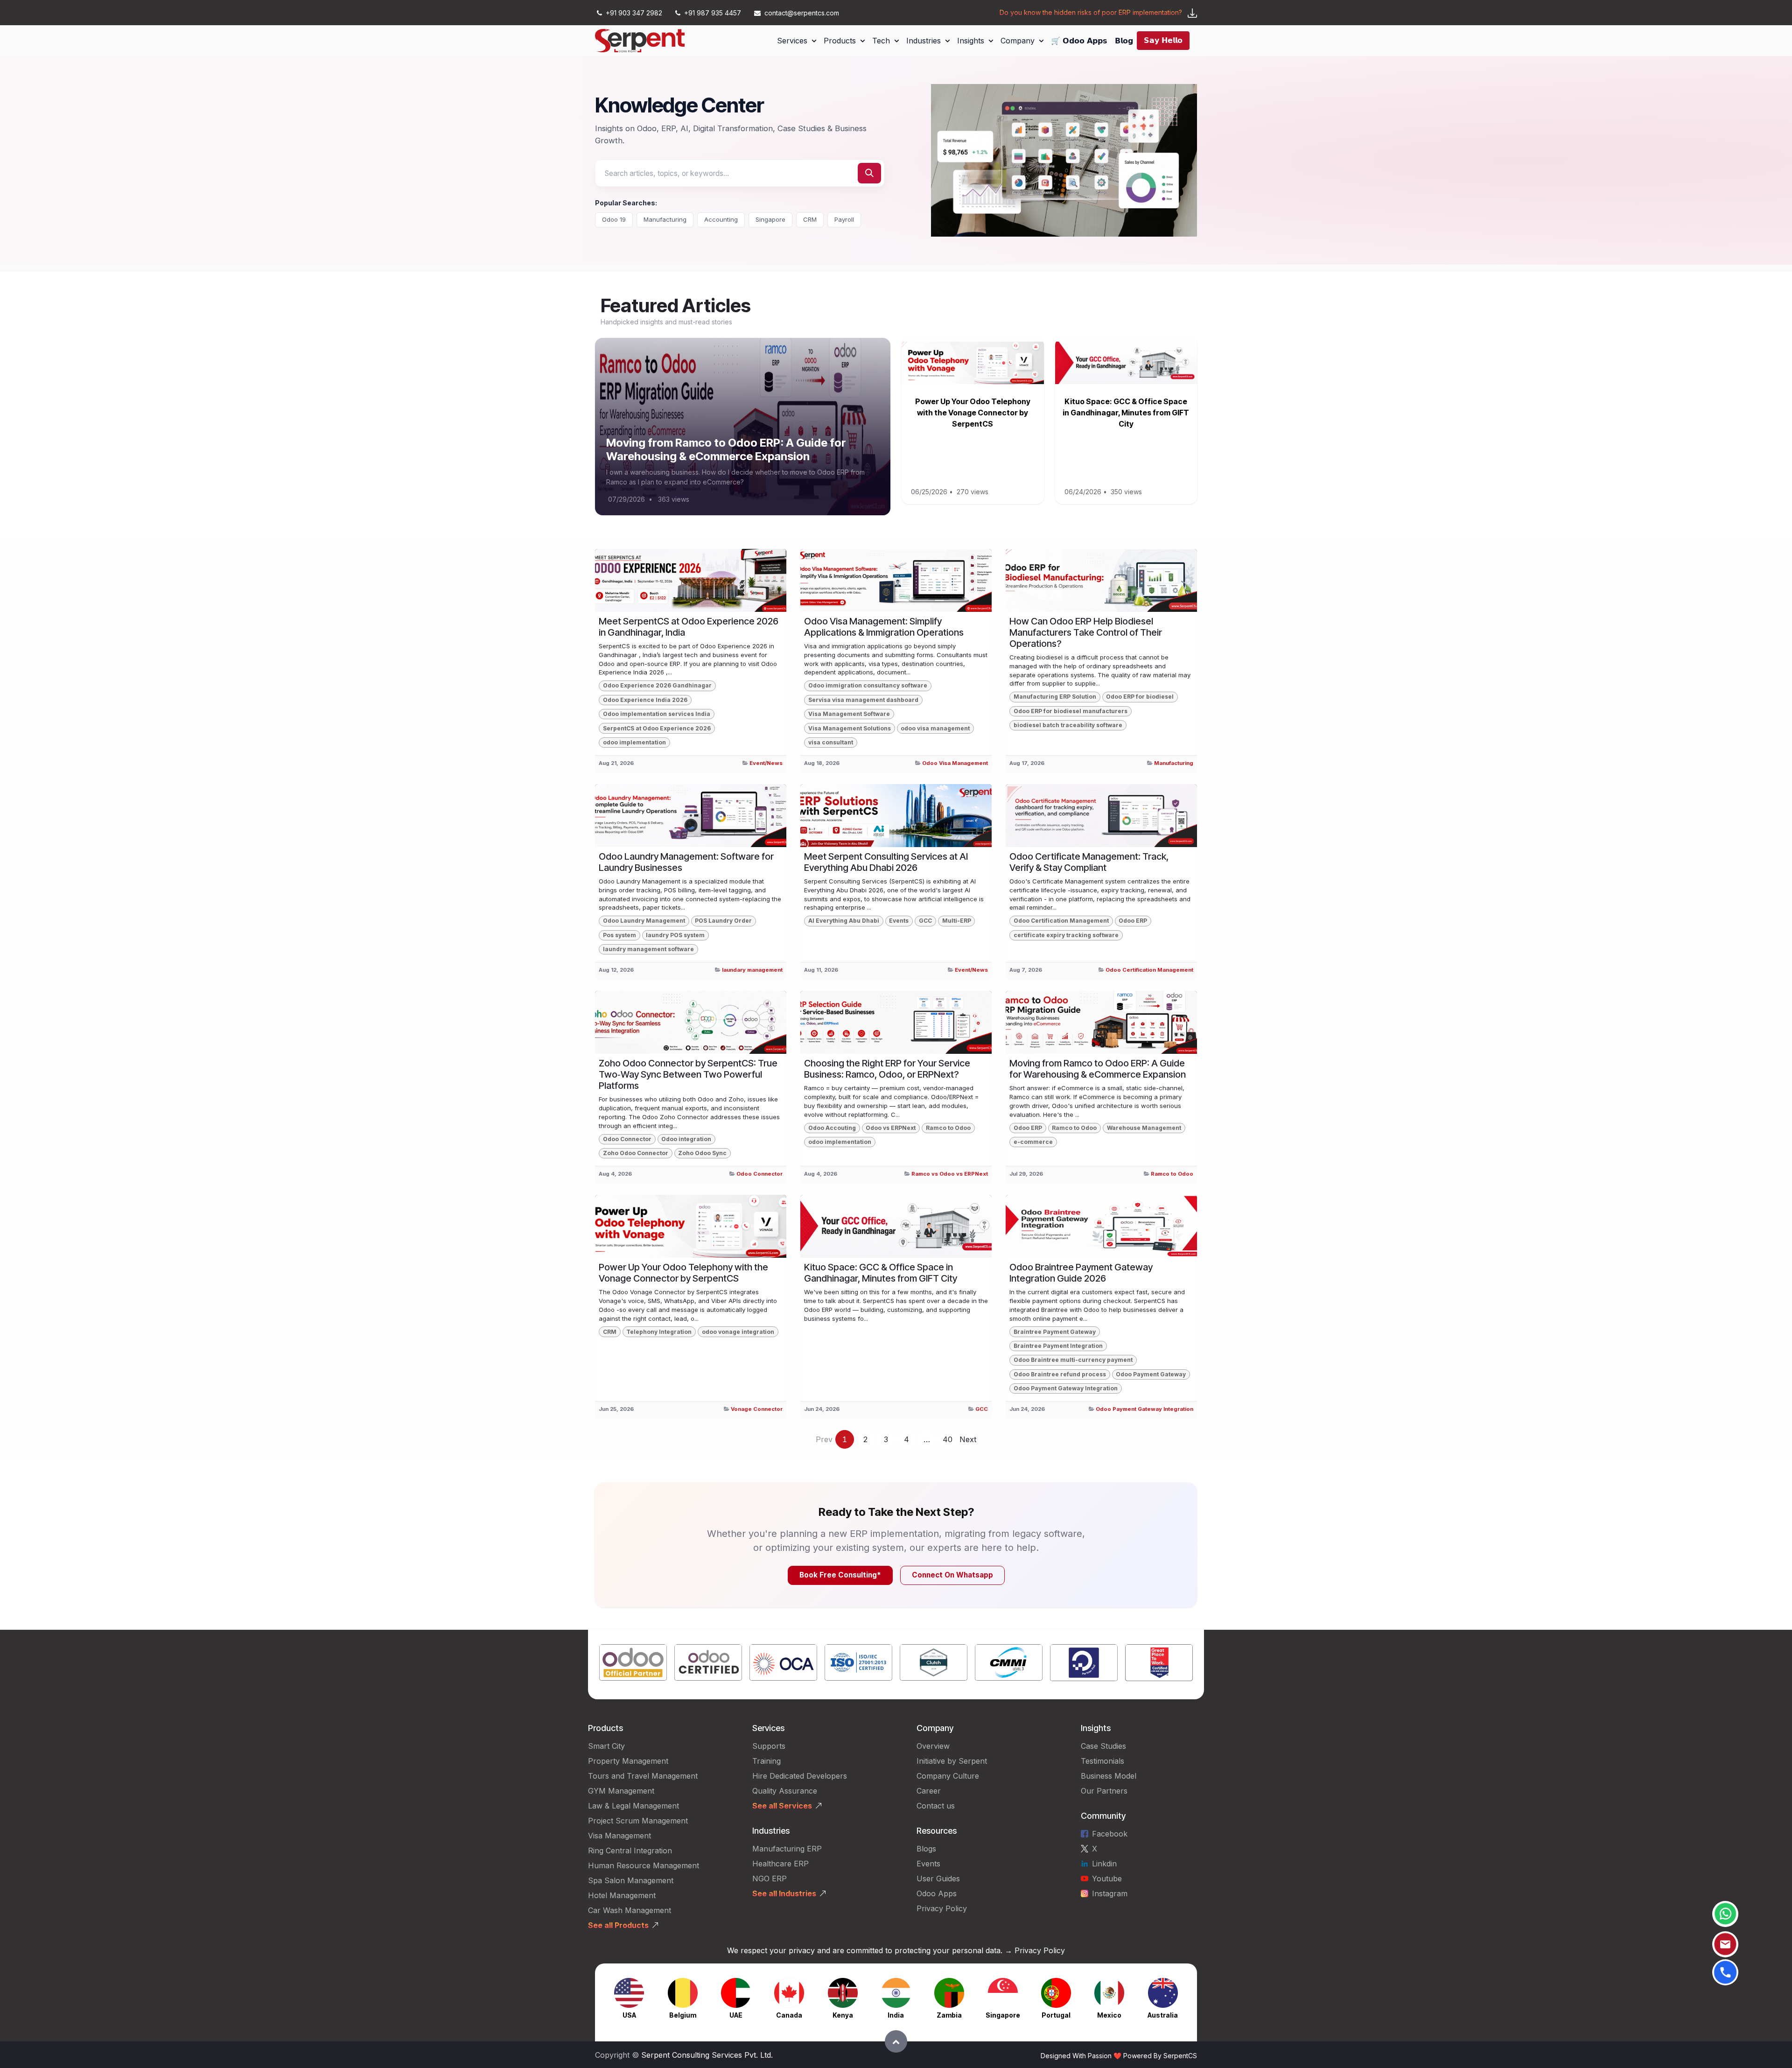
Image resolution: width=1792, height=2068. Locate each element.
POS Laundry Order (723, 921)
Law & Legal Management (633, 1806)
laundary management (752, 970)
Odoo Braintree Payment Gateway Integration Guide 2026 (1081, 1273)
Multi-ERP (957, 921)
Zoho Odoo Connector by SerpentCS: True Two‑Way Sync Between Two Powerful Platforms (688, 1074)
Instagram (1110, 1893)
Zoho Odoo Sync (702, 1153)
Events (899, 921)
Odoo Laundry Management (644, 921)
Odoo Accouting (832, 1128)
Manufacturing (665, 219)
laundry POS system (675, 935)
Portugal (1056, 2015)
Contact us (936, 1806)
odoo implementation (634, 742)
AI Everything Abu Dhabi (844, 921)
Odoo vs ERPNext (891, 1128)
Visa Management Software (849, 714)
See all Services (782, 1806)
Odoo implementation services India (657, 714)
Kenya (843, 2015)
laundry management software (648, 949)
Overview (933, 1746)
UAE (736, 2015)
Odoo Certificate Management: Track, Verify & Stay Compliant (1089, 862)
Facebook (1110, 1834)
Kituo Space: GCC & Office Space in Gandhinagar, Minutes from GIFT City (1126, 413)
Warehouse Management (1144, 1128)
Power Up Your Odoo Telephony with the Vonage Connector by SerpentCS (973, 413)
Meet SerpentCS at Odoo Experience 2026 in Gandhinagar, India (689, 627)
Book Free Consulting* (840, 1575)
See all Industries (784, 1893)
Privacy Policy (942, 1908)
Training (766, 1761)
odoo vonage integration (738, 1332)
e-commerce (1033, 1142)
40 (948, 1439)
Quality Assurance (785, 1791)
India (896, 2015)
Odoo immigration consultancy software (868, 685)
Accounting (721, 219)
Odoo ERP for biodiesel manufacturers (1071, 711)
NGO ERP (770, 1879)
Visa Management (619, 1836)
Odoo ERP (1133, 921)
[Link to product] (633, 1665)
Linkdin (1104, 1864)
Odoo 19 (614, 219)
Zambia (949, 2015)
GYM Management (621, 1791)
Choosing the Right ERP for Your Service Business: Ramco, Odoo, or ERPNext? (887, 1069)
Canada (789, 2015)
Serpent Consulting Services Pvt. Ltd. (707, 2055)
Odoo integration (686, 1139)
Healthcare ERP (782, 1864)
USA (629, 2015)
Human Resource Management (644, 1865)
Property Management (628, 1761)
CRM (810, 219)
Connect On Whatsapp (952, 1575)
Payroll (844, 219)
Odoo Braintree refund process (1060, 1374)
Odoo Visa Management (955, 763)
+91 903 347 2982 (634, 13)
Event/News (766, 763)
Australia (1163, 2015)
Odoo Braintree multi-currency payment (1073, 1360)
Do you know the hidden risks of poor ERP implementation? (1091, 12)
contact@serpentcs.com (802, 13)
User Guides (938, 1879)
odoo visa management (935, 728)
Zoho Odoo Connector (636, 1153)
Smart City (606, 1746)
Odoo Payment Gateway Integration (1066, 1388)
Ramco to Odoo (948, 1128)
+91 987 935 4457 (713, 13)
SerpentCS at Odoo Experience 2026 (657, 728)
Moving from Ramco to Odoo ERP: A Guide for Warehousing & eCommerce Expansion (726, 449)
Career (929, 1791)
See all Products (618, 1925)
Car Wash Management (630, 1910)
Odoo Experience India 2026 (645, 700)
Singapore (770, 219)
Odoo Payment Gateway (1151, 1374)
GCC (925, 921)
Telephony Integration (659, 1332)
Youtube (1107, 1879)
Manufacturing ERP (787, 1849)
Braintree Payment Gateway (1055, 1332)
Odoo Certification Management (1061, 921)
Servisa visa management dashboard (863, 700)
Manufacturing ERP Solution (1055, 697)
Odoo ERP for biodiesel (1140, 697)
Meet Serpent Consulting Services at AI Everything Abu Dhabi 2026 (886, 862)
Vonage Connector (757, 1409)
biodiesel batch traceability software (1068, 725)
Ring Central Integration (630, 1851)
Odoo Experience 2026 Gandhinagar (657, 685)
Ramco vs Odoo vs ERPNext (950, 1174)
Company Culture (948, 1776)
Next (968, 1439)
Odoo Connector (627, 1139)
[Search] (869, 173)
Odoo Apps (937, 1893)
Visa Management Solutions (850, 728)
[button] (896, 2041)
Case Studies (1103, 1746)
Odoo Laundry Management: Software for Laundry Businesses (686, 862)
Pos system (619, 935)
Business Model (1109, 1776)
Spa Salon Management (631, 1880)
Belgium (683, 2015)
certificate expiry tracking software (1066, 935)
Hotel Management (622, 1895)
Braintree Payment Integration (1058, 1346)
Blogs (926, 1849)
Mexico (1109, 2015)
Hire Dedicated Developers (800, 1776)
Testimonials (1102, 1761)
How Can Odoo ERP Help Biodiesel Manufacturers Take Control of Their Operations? (1086, 632)
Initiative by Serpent (952, 1761)
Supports (769, 1746)
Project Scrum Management (638, 1821)
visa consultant (831, 742)
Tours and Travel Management (643, 1776)
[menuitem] (797, 41)
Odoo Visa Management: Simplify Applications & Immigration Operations (884, 627)
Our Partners (1104, 1791)
